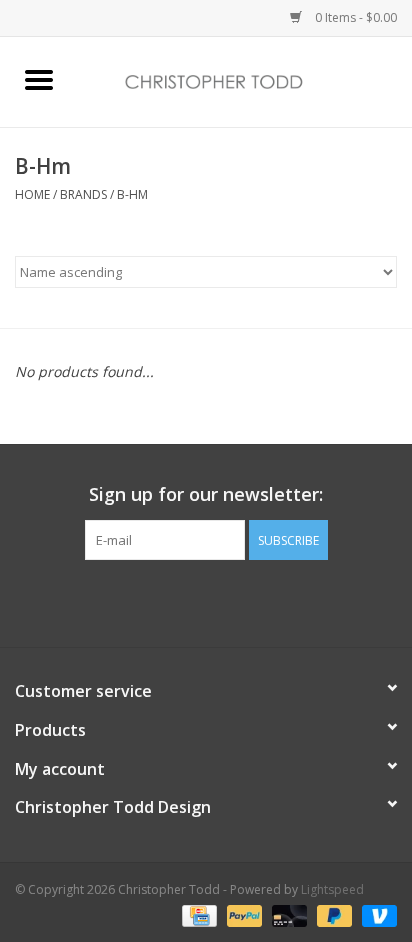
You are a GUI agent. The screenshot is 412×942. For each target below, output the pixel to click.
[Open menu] (39, 79)
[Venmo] (376, 914)
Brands (83, 194)
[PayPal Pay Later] (332, 914)
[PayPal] (242, 914)
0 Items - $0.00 (354, 17)
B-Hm (132, 194)
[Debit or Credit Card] (287, 914)
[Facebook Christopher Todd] (188, 601)
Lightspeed (332, 889)
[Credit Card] (197, 914)
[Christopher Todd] (245, 80)
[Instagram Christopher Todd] (224, 601)
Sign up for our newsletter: (206, 494)
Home (32, 194)
